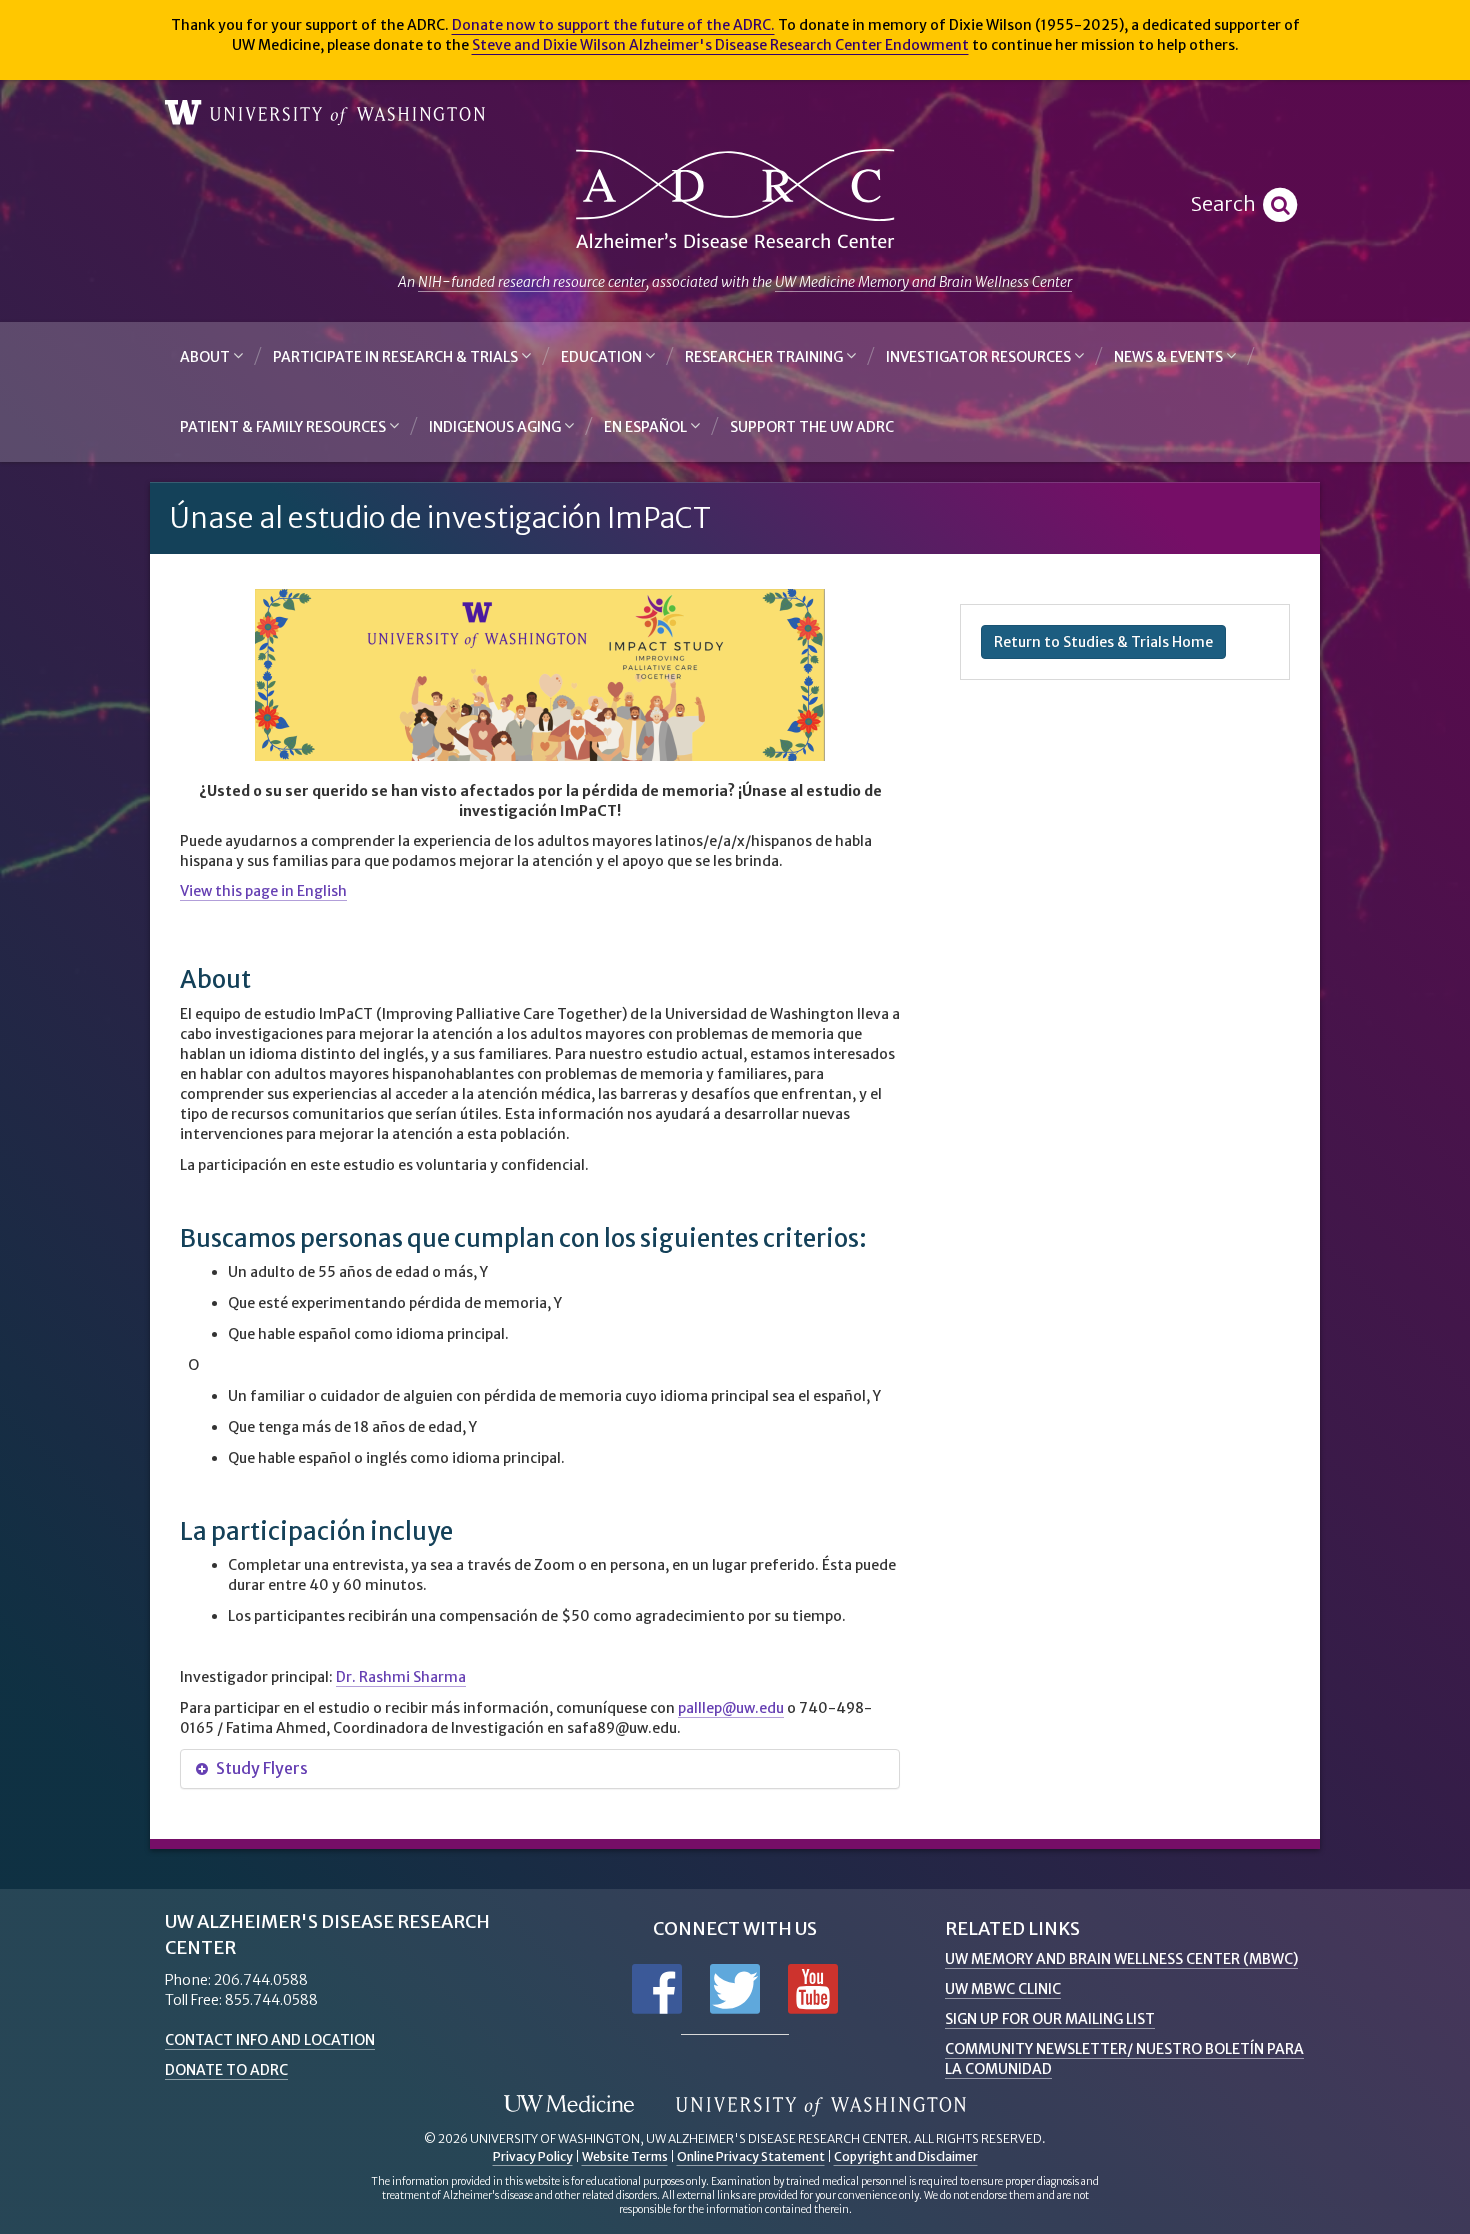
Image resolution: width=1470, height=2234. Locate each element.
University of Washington (325, 113)
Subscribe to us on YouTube (813, 1989)
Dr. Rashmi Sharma (401, 1677)
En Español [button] (647, 427)
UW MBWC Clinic (1003, 1989)
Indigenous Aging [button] (496, 427)
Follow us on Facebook (657, 1989)
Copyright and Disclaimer (906, 2156)
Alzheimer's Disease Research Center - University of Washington (735, 199)
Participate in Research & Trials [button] (397, 357)
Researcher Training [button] (765, 357)
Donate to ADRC (226, 2070)
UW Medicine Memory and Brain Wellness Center (923, 282)
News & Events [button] (1170, 357)
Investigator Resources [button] (980, 357)
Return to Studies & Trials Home (1103, 642)
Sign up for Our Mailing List (1050, 2019)
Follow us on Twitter (735, 1989)
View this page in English (263, 891)
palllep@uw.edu (731, 1708)
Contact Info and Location (270, 2040)
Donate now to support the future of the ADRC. (613, 25)
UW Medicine (569, 2105)
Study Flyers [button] (260, 1768)
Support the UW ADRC (812, 427)
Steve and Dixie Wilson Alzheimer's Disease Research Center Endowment (720, 45)
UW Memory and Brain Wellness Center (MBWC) (1121, 1959)
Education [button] (603, 357)
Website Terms (625, 2156)
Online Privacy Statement (751, 2156)
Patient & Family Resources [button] (284, 427)
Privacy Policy (533, 2156)
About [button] (206, 357)
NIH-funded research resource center (532, 282)
